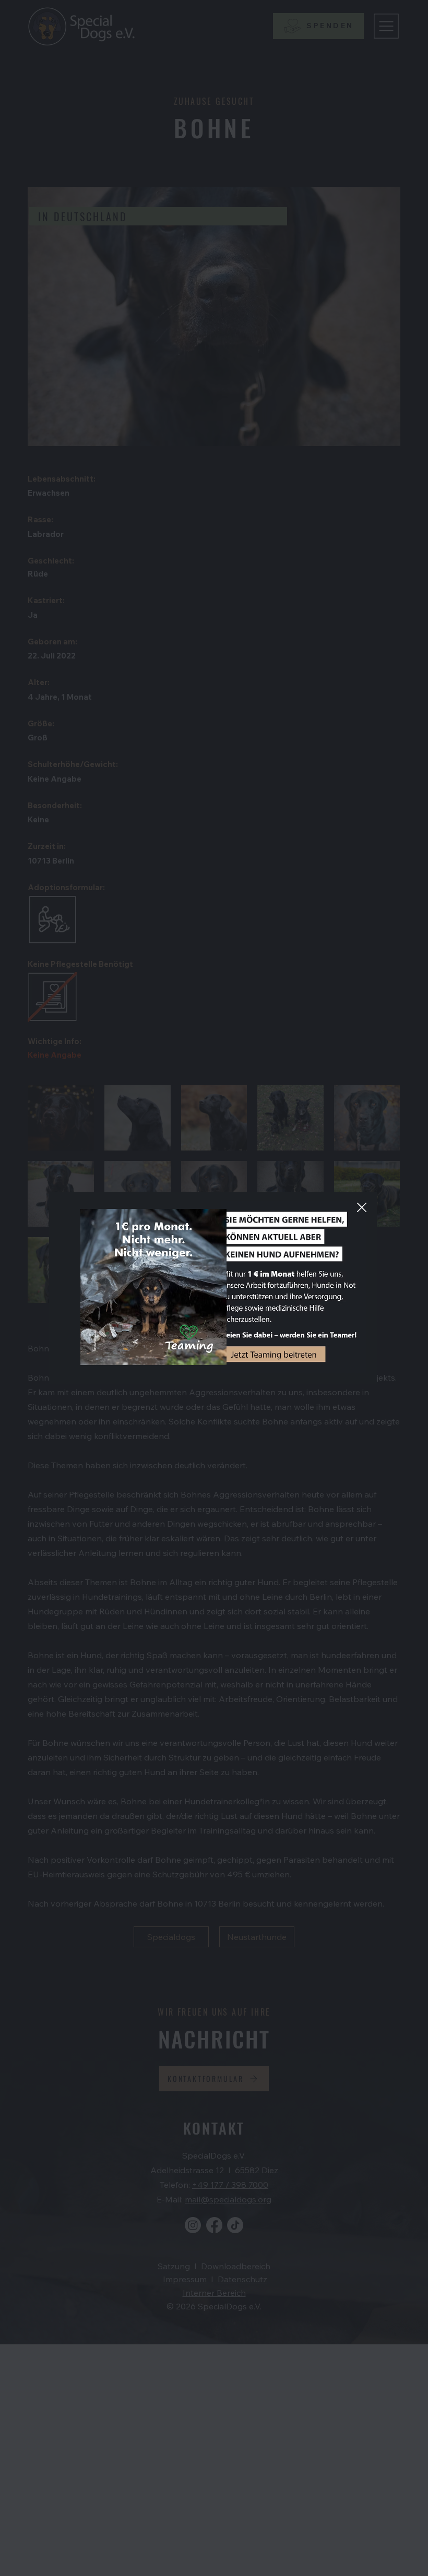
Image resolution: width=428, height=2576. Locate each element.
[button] (362, 1208)
